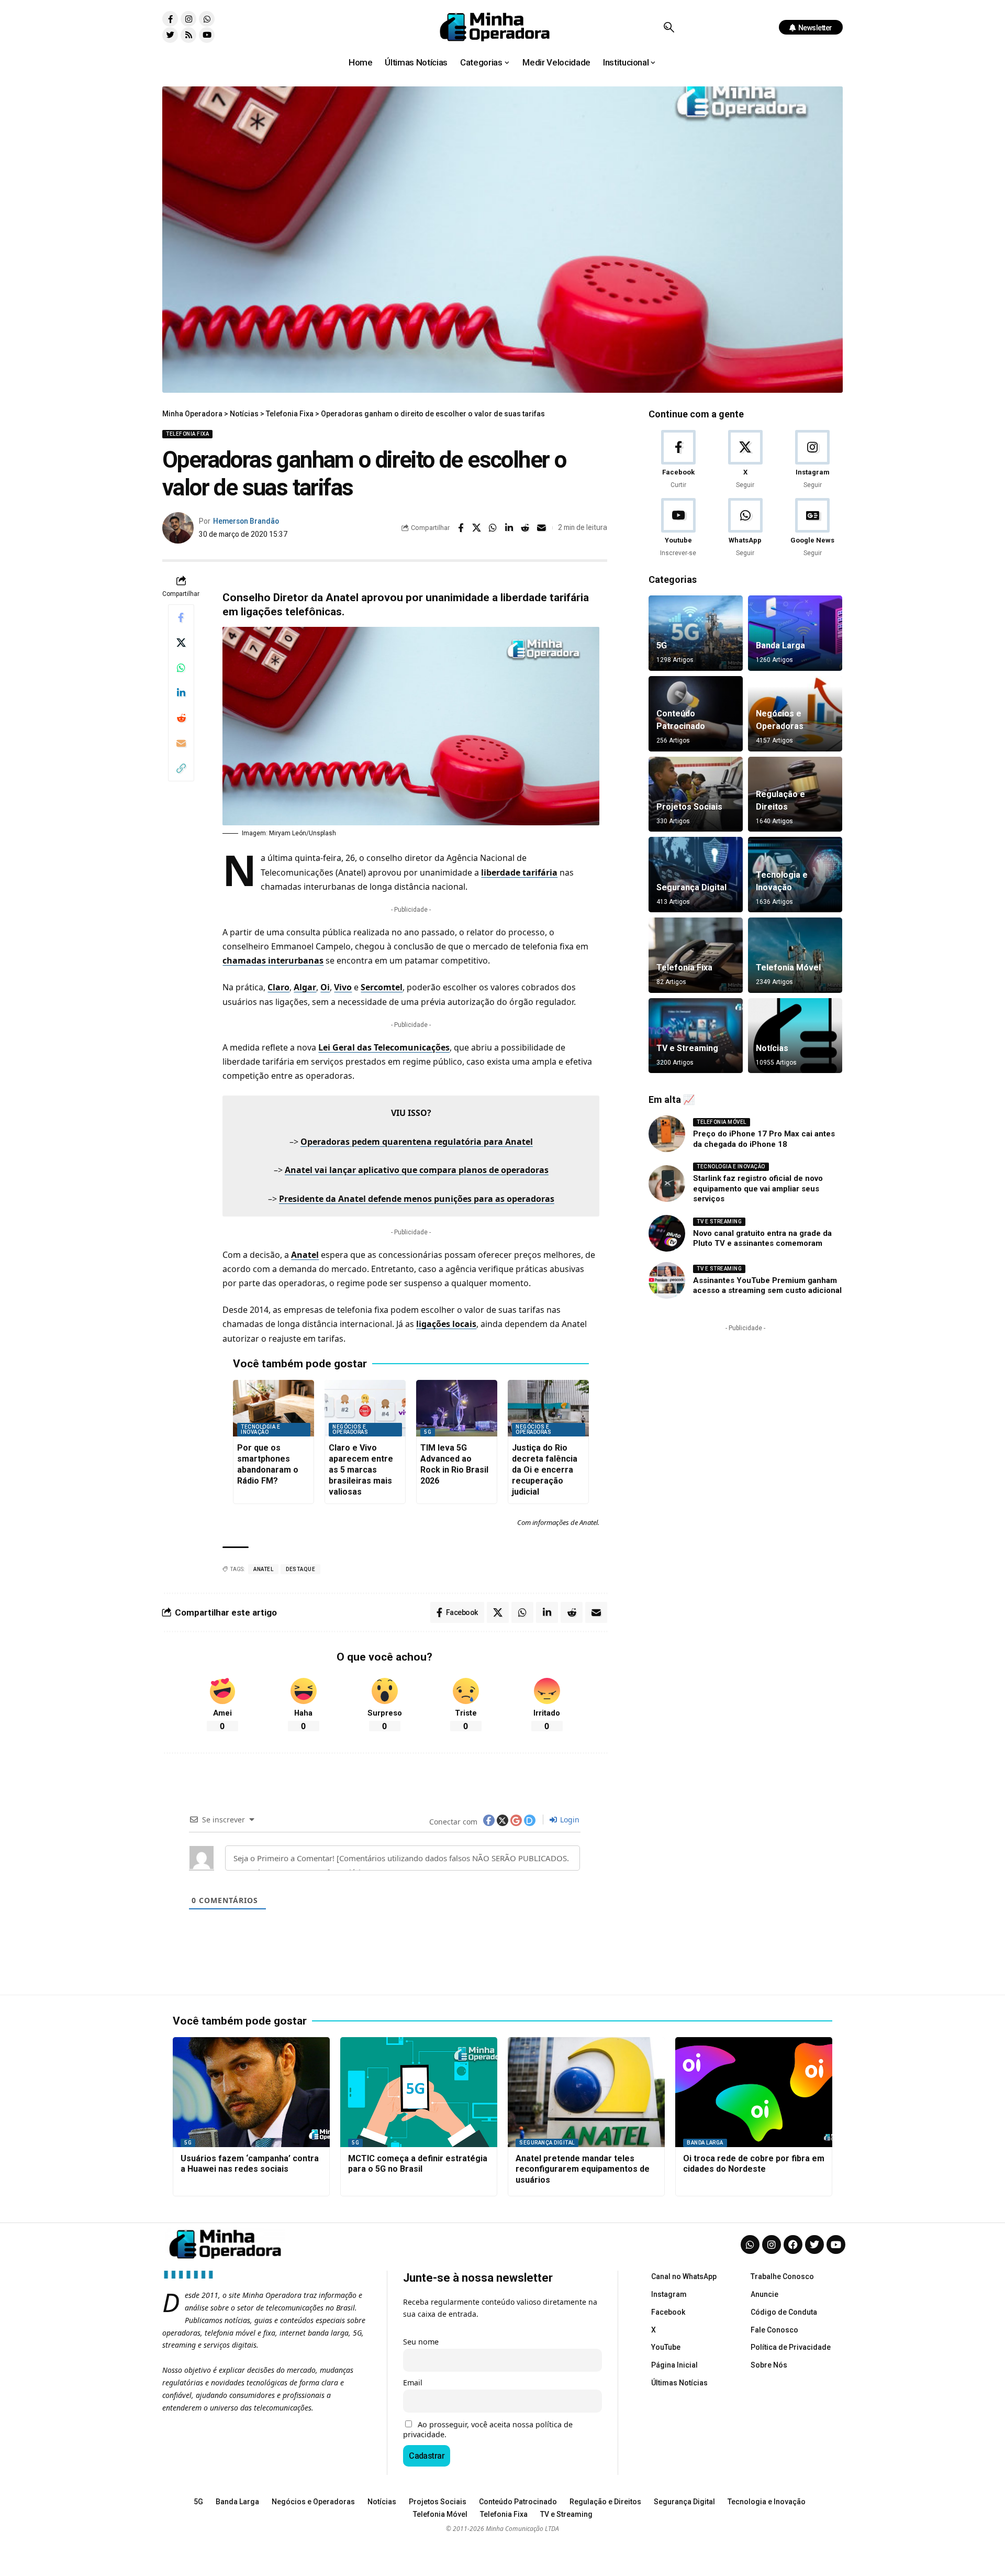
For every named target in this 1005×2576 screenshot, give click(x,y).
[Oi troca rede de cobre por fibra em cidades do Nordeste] (754, 2092)
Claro (278, 987)
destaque (300, 1569)
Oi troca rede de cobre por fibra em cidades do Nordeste (754, 2164)
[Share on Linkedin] (509, 528)
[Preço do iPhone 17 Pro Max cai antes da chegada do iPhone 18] (667, 1134)
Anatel (305, 1255)
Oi (325, 987)
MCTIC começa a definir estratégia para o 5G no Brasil (418, 2164)
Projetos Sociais (689, 807)
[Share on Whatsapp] (493, 528)
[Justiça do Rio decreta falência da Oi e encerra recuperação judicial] (548, 1408)
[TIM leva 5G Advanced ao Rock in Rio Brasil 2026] (457, 1408)
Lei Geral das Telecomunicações (384, 1047)
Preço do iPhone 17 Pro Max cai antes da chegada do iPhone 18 (764, 1139)
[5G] (696, 633)
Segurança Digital (691, 887)
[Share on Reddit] (526, 528)
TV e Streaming (687, 1048)
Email (413, 2382)
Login (569, 1820)
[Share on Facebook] (461, 528)
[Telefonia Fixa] (696, 955)
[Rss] (188, 35)
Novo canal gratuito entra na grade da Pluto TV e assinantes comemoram (762, 1239)
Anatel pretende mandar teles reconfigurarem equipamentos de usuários (583, 2169)
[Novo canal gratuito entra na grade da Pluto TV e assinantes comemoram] (667, 1233)
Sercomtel (382, 987)
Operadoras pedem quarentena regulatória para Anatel (417, 1142)
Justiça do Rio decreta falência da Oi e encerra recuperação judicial (545, 1469)
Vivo (343, 987)
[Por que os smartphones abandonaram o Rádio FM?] (273, 1408)
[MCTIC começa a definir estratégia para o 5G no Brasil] (419, 2092)
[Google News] (813, 528)
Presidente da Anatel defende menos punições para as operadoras (417, 1199)
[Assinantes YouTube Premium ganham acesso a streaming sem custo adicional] (667, 1280)
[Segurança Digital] (696, 875)
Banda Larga (780, 645)
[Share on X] (477, 528)
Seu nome (421, 2342)
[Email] (542, 528)
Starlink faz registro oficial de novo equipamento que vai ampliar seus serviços (758, 1189)
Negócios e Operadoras (350, 1429)
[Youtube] (207, 35)
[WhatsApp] (745, 528)
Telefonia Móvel (788, 968)
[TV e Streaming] (696, 1036)
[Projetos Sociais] (696, 794)
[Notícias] (795, 1036)
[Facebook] (678, 460)
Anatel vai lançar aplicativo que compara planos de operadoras (417, 1170)
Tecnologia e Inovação (260, 1429)
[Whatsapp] (207, 19)
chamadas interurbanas (273, 960)
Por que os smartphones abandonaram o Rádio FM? (268, 1464)
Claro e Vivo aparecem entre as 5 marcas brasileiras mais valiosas (361, 1469)
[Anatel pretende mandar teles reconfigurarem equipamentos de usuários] (586, 2092)
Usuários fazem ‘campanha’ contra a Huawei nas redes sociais (250, 2164)
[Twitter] (170, 35)
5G (428, 1432)
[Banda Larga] (795, 633)
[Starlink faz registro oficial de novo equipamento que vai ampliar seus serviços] (667, 1184)
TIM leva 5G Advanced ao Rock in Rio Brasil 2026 (454, 1464)
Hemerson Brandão (246, 521)
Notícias (772, 1048)
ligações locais (446, 1324)
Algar (305, 987)
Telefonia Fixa (187, 434)
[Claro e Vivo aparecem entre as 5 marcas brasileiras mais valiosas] (365, 1408)
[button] (669, 27)
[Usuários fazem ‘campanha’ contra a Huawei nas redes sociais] (251, 2092)
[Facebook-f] (170, 19)
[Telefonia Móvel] (795, 955)
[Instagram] (188, 19)
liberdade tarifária (519, 872)
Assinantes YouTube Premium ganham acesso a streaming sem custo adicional (767, 1286)
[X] (745, 460)
